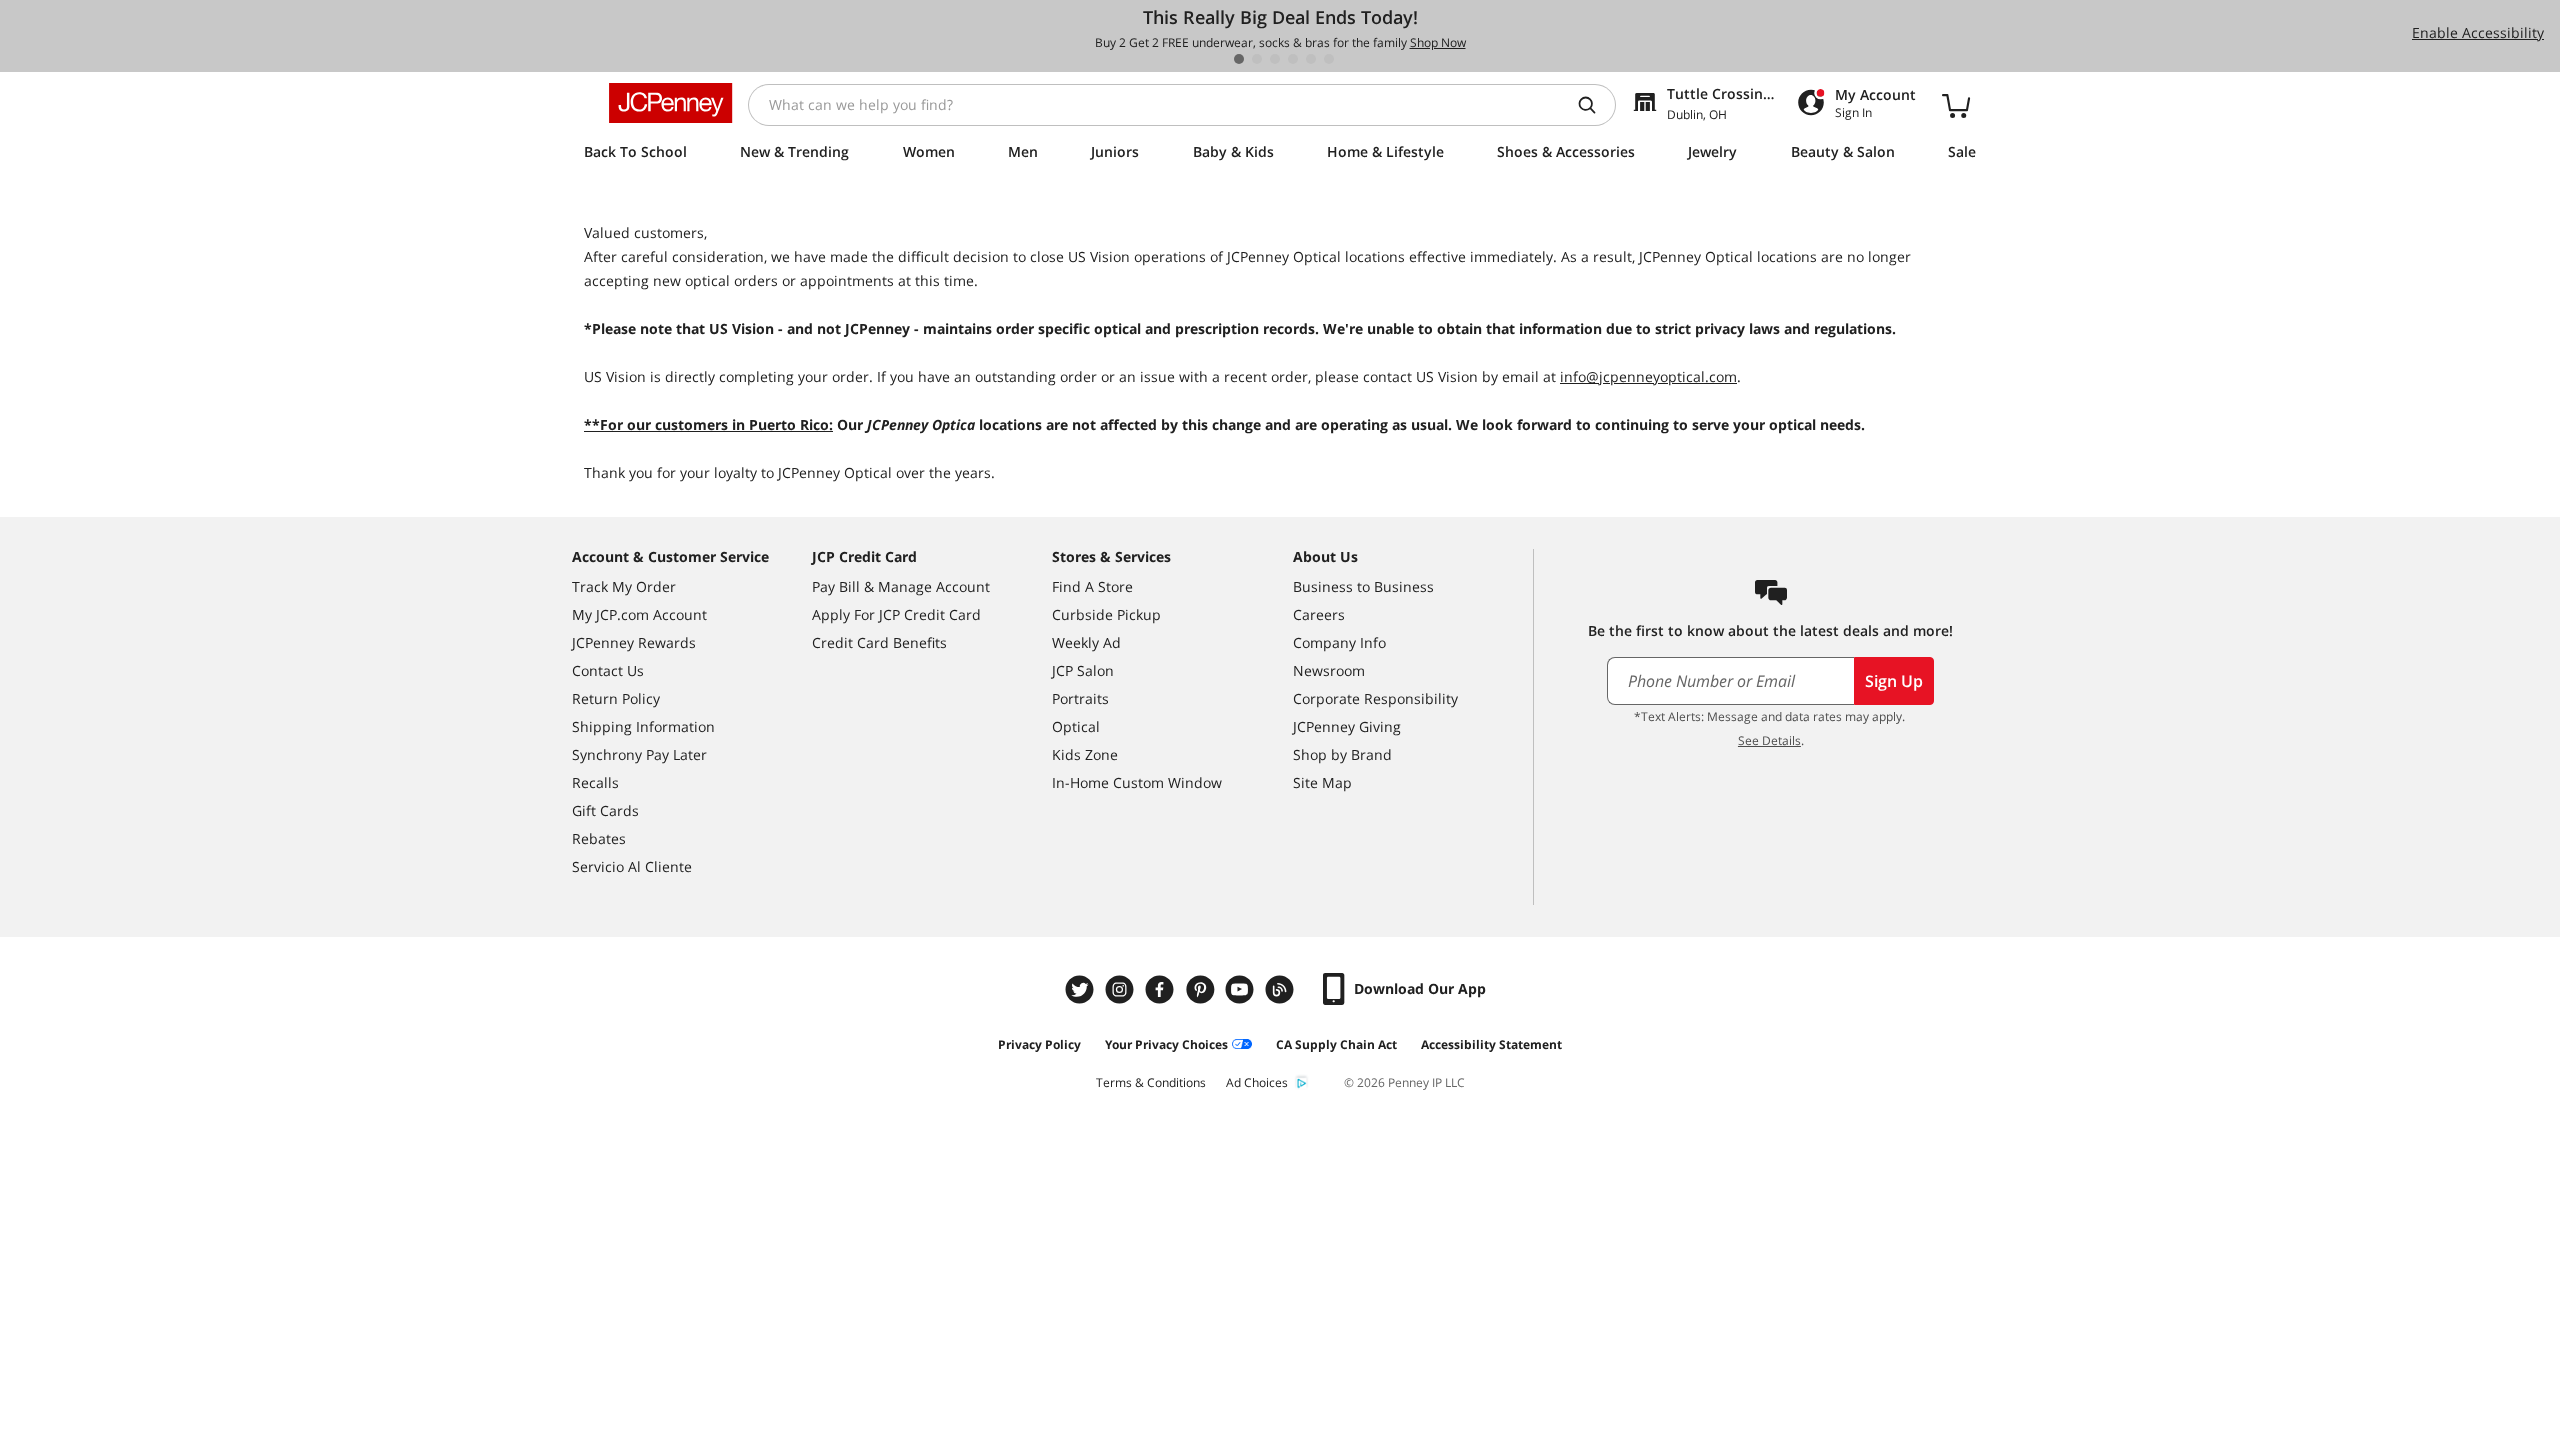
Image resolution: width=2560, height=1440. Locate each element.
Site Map (1322, 782)
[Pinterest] (1202, 989)
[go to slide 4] (1293, 59)
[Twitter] (1082, 989)
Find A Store (1092, 586)
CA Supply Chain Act (1336, 1044)
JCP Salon (1083, 670)
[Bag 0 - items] (1956, 105)
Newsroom (1329, 670)
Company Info (1339, 642)
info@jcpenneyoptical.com (1648, 376)
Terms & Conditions (1151, 1082)
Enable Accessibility (2478, 32)
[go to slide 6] (1329, 59)
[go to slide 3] (1275, 59)
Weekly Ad (1086, 642)
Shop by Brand (1342, 754)
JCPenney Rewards (634, 642)
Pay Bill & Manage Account (901, 586)
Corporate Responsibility (1375, 698)
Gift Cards (605, 810)
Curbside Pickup (1106, 614)
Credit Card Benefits (879, 642)
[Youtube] (1242, 989)
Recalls (595, 782)
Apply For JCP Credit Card (896, 614)
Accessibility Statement (1491, 1044)
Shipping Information (643, 726)
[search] (1595, 105)
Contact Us (608, 670)
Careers (1319, 614)
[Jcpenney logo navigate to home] (670, 103)
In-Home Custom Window (1137, 782)
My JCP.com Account (639, 614)
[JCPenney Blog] (1282, 989)
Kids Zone (1085, 754)
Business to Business (1363, 586)
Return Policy (616, 698)
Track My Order (624, 586)
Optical (1076, 726)
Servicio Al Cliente (632, 866)
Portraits (1080, 698)
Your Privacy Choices (1166, 1044)
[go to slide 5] (1311, 59)
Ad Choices (1257, 1082)
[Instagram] (1122, 989)
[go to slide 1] (1239, 59)
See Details (1769, 740)
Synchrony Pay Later (639, 754)
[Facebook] (1162, 989)
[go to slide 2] (1257, 59)
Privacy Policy (1039, 1044)
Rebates (599, 838)
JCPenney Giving (1347, 726)
